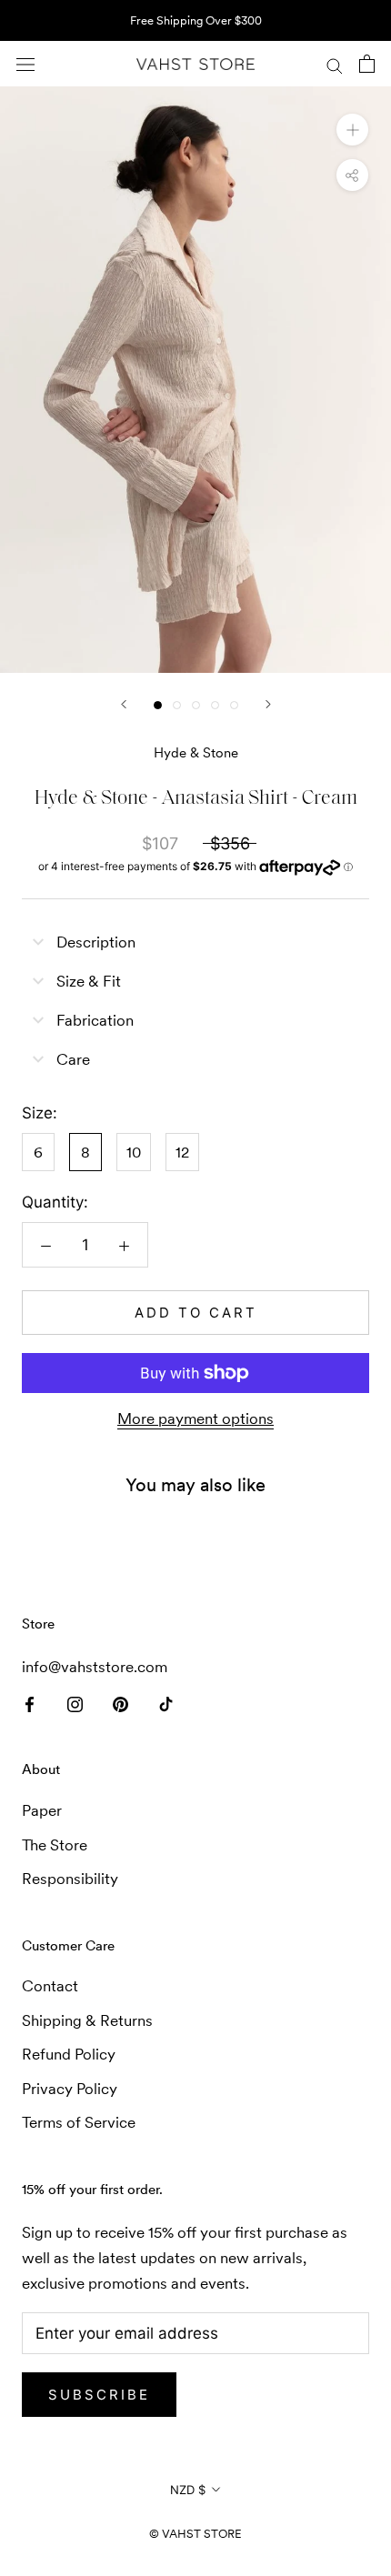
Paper (42, 1810)
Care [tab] (73, 1059)
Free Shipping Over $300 (196, 20)
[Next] (268, 704)
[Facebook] (30, 1702)
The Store (55, 1845)
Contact (50, 1986)
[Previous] (124, 704)
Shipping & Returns (87, 2020)
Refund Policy (69, 2054)
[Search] (335, 64)
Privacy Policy (70, 2089)
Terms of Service (79, 2122)
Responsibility (70, 1879)
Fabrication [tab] (95, 1020)
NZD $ (188, 2490)
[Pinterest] (120, 1702)
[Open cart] (367, 64)
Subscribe (99, 2395)
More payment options (195, 1418)
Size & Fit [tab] (89, 981)
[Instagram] (75, 1702)
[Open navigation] (25, 64)
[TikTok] (166, 1702)
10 (134, 1152)
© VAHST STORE (195, 2534)
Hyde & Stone (196, 752)
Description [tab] (96, 942)
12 (182, 1152)
